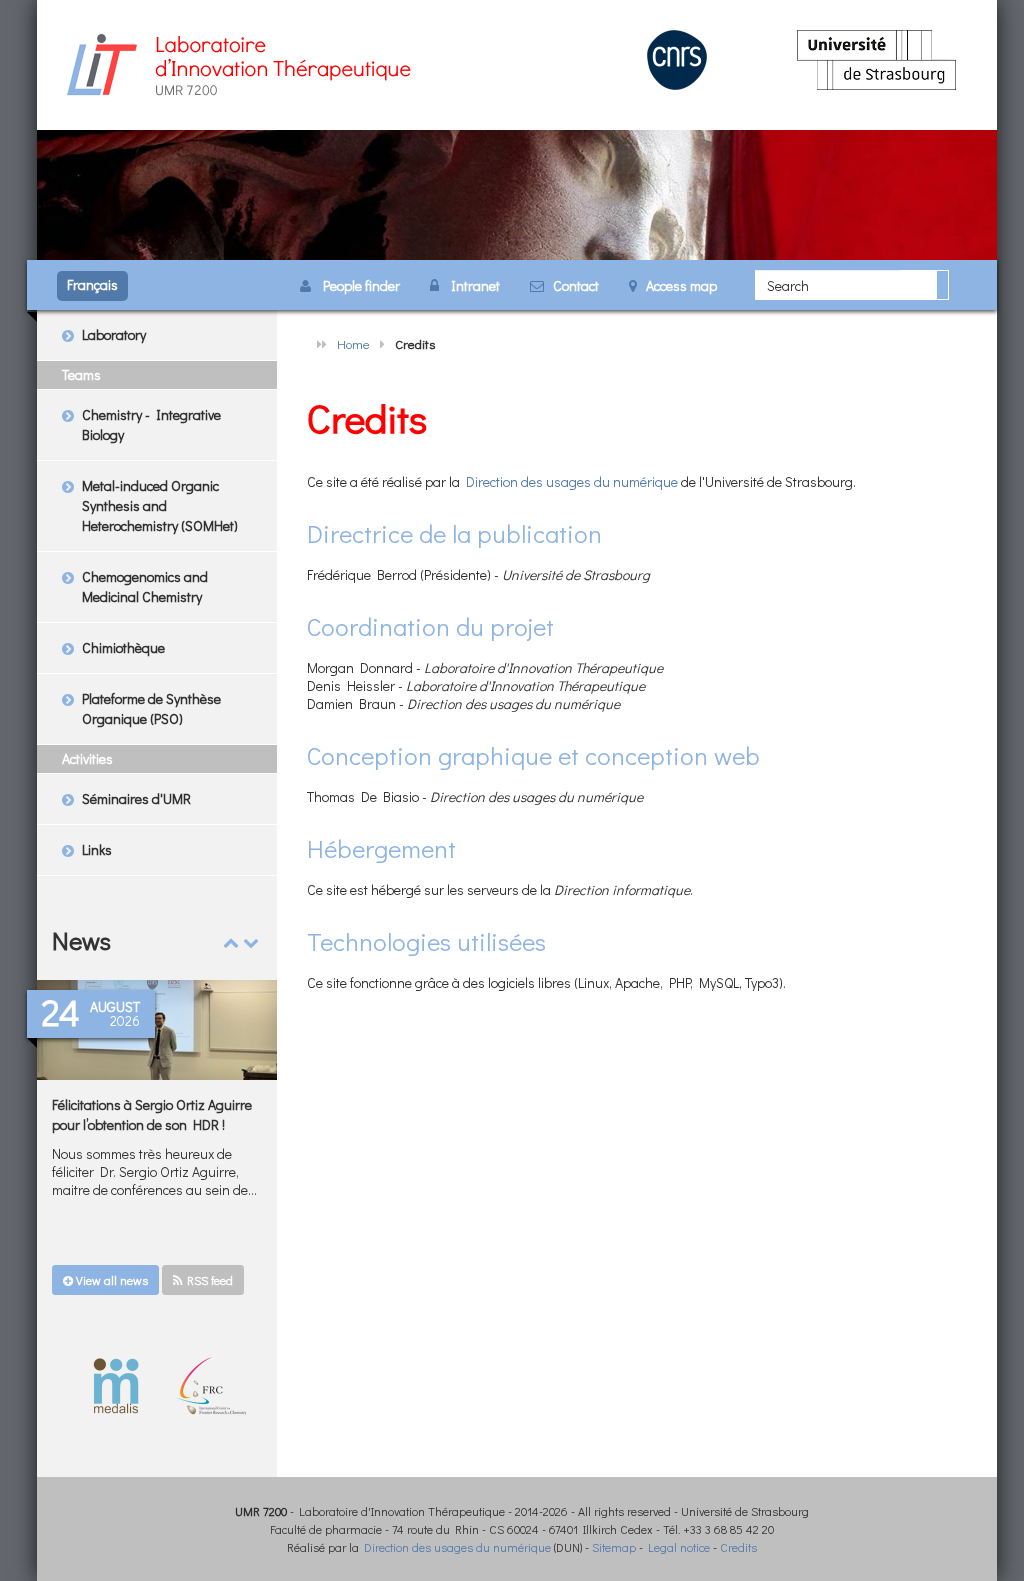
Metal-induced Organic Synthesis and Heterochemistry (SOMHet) (160, 505)
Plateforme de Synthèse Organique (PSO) (151, 708)
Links (97, 849)
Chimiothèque (123, 647)
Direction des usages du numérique (572, 481)
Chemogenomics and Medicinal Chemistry (145, 586)
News (81, 940)
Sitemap (614, 1547)
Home (353, 343)
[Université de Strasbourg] (876, 57)
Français (92, 284)
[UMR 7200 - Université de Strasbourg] (237, 62)
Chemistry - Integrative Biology (151, 424)
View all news (110, 1280)
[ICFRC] (210, 1384)
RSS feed (207, 1280)
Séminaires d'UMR (136, 798)
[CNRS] (677, 57)
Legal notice (679, 1547)
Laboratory (114, 334)
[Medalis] (116, 1384)
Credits (738, 1547)
